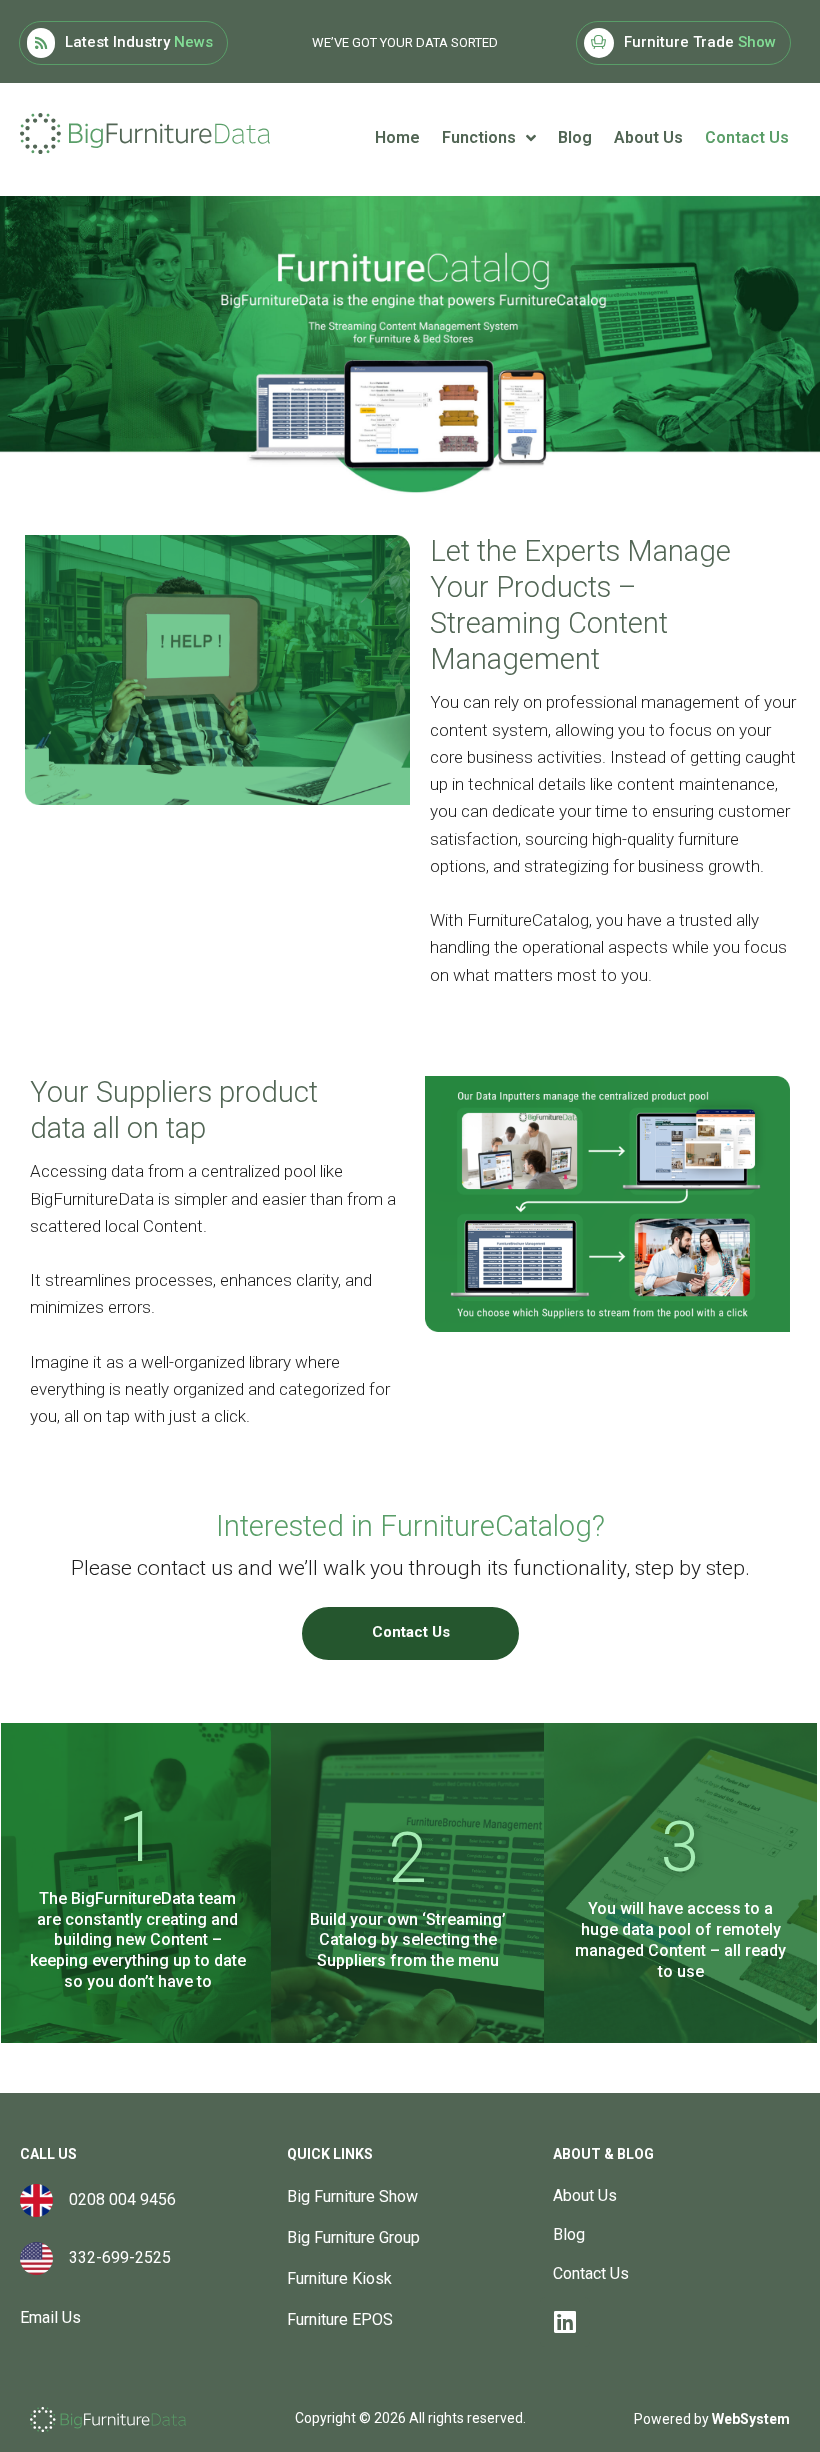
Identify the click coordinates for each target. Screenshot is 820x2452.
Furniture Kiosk (339, 2278)
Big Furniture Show (352, 2196)
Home (397, 137)
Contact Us (747, 137)
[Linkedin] (565, 2322)
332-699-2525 (112, 2257)
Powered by (712, 2419)
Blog (575, 137)
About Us (648, 137)
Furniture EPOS (340, 2319)
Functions (479, 137)
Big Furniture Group (353, 2237)
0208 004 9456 (122, 2199)
